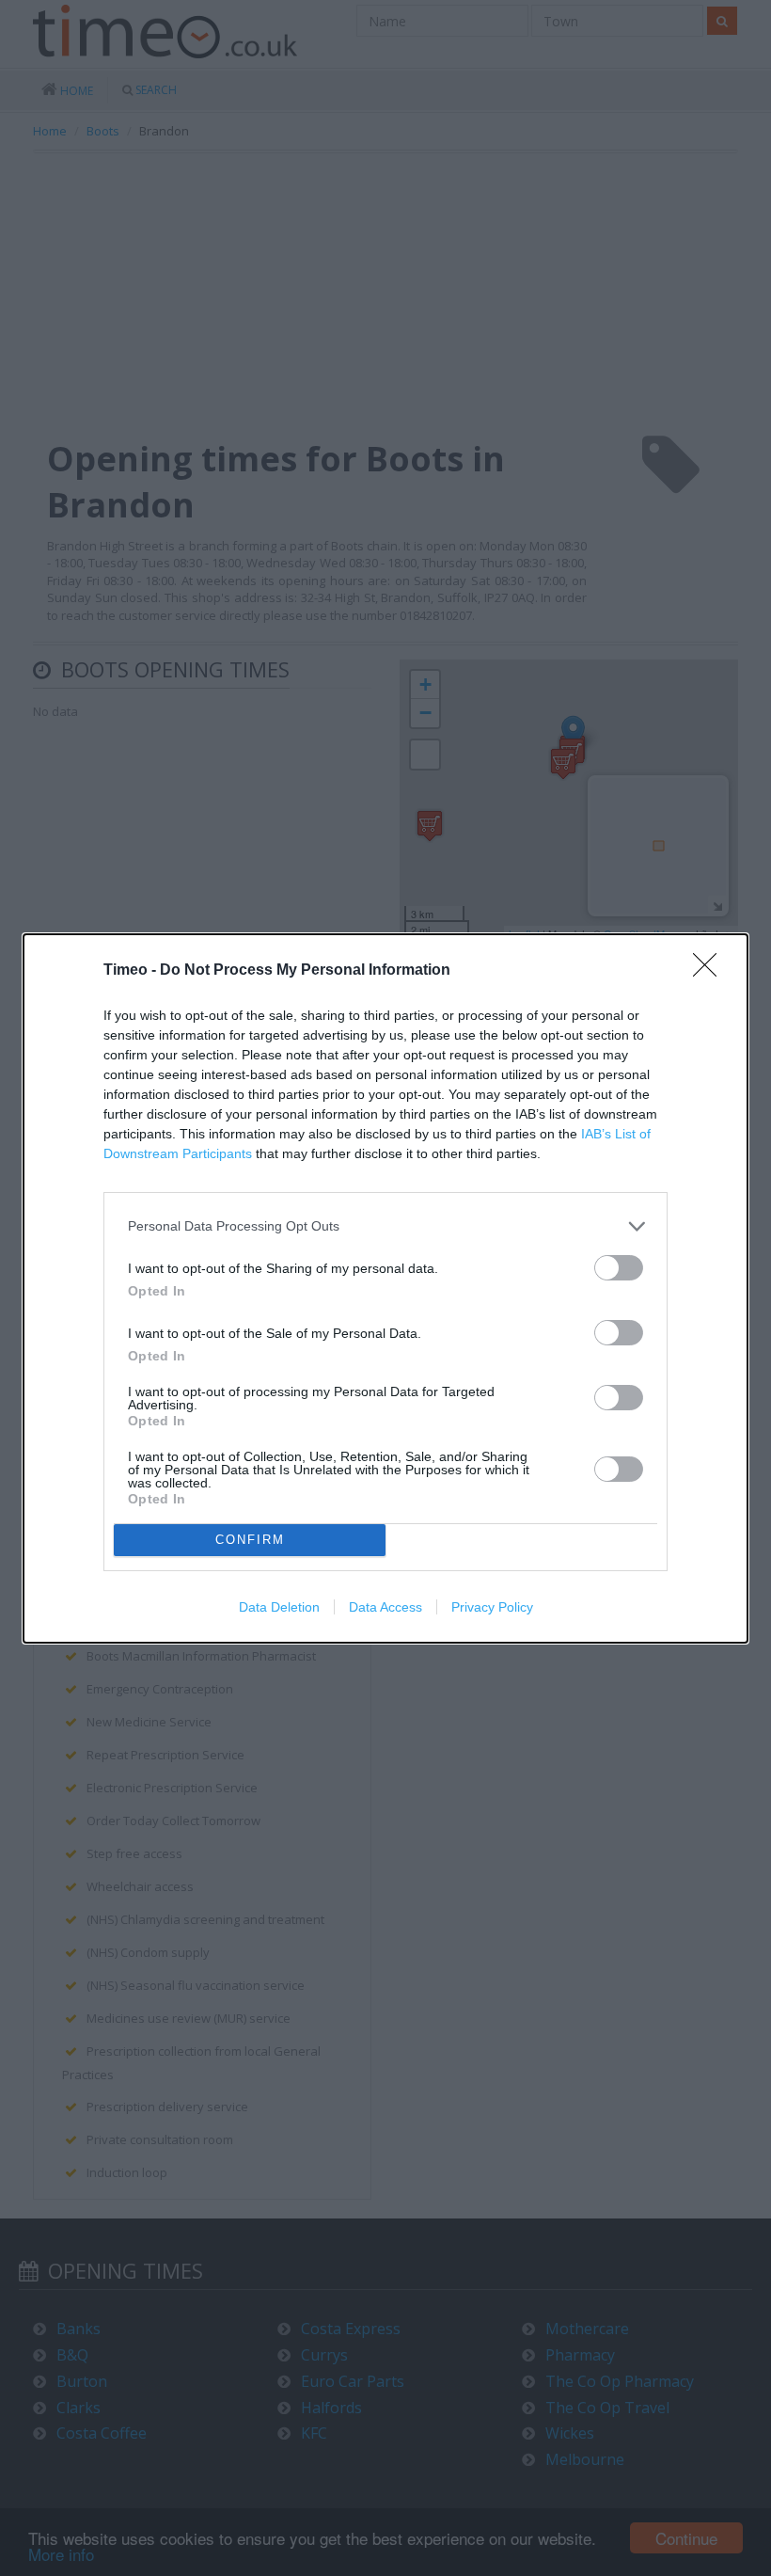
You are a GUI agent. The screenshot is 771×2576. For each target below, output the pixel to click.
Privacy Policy (492, 1607)
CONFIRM (250, 1540)
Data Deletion (279, 1607)
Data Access (385, 1607)
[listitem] (385, 1226)
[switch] (619, 1268)
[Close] (711, 971)
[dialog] (385, 1288)
